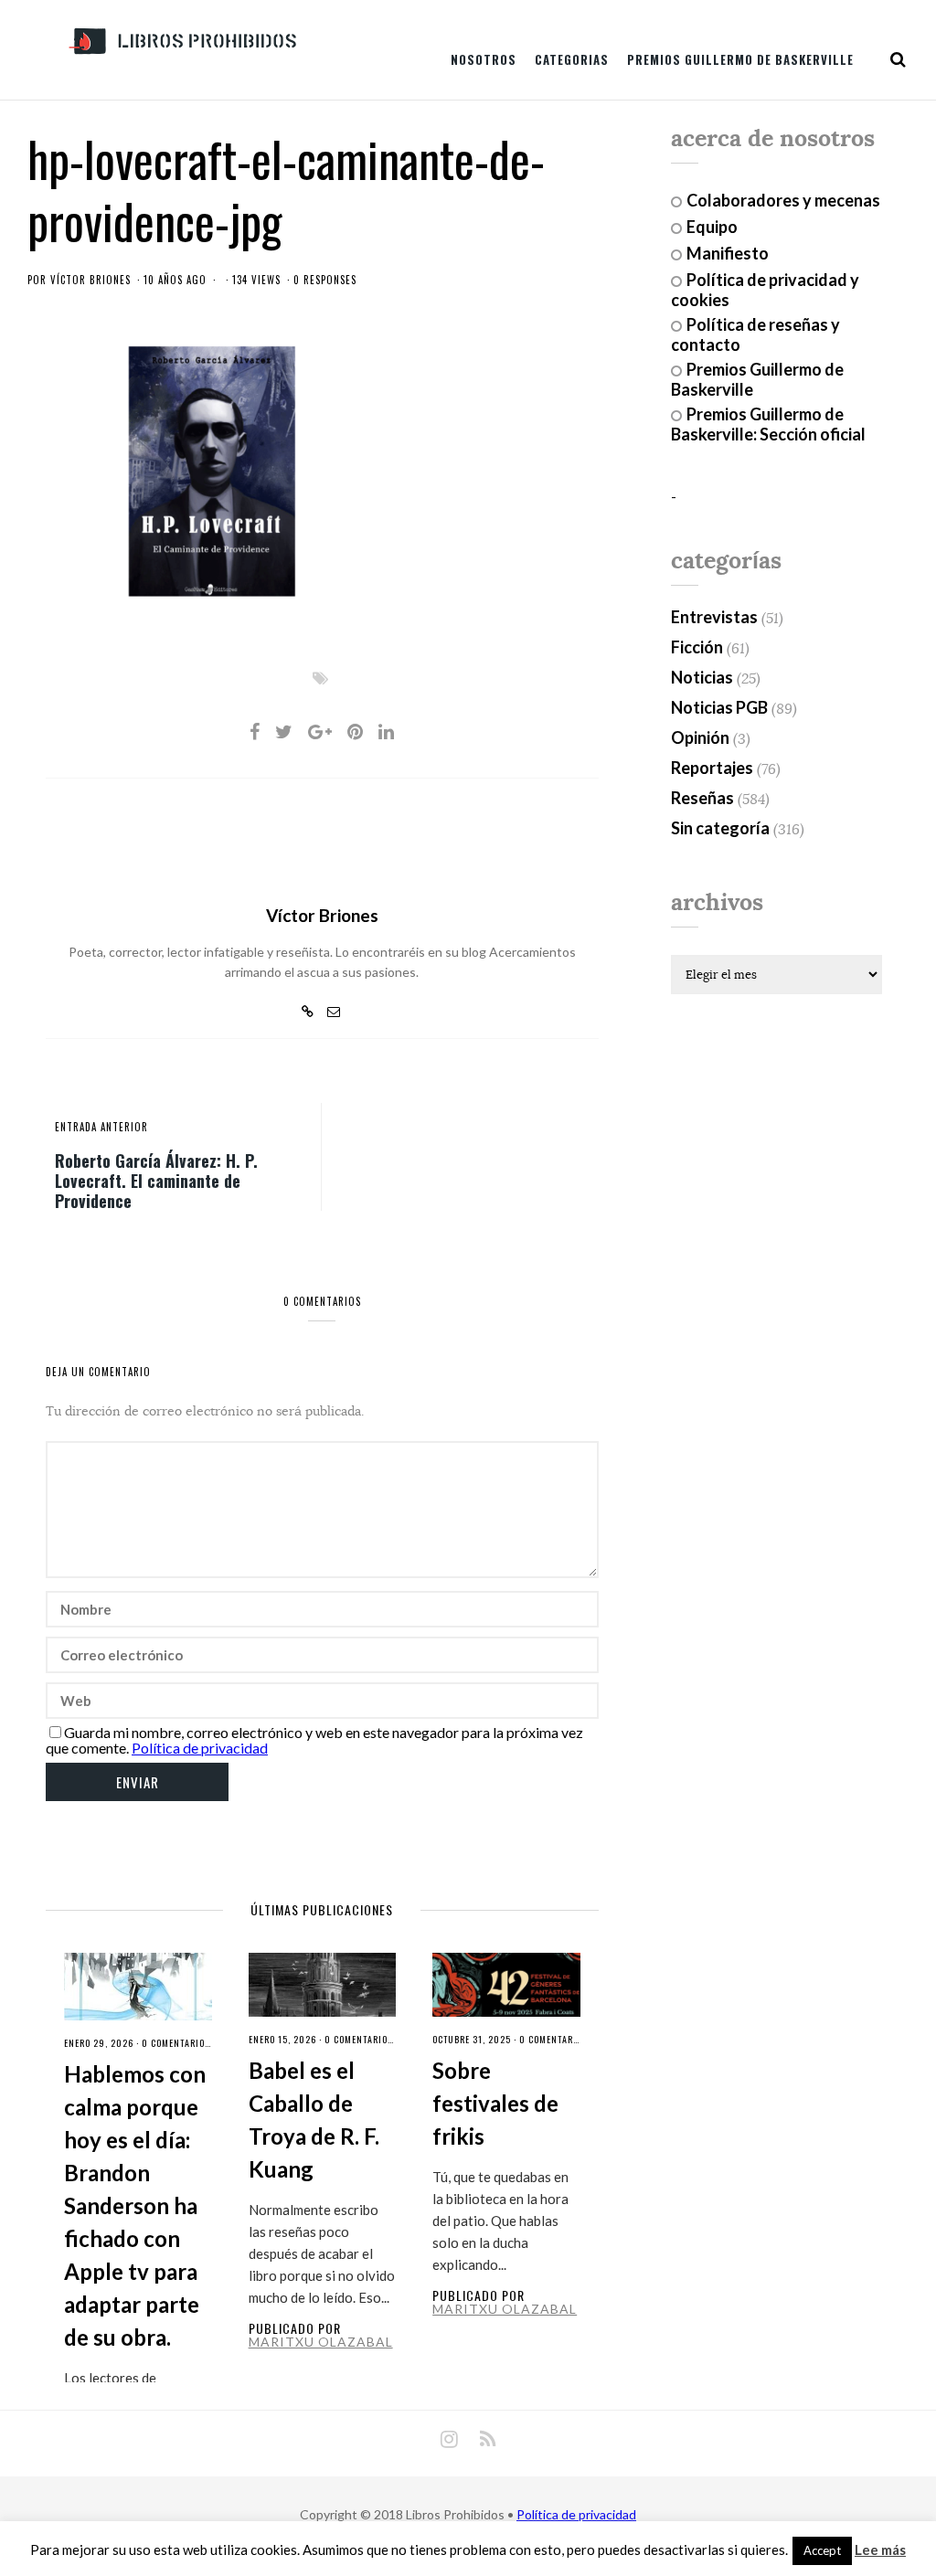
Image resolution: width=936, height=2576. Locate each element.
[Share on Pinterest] (355, 731)
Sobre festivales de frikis (495, 2103)
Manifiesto (728, 253)
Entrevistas (714, 617)
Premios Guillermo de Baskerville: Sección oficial (768, 424)
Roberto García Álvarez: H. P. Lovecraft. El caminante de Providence (156, 1180)
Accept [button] (822, 2550)
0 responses (325, 280)
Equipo (712, 227)
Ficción (697, 647)
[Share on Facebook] (255, 731)
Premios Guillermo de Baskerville (740, 59)
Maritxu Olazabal (321, 2342)
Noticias (702, 677)
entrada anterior (101, 1127)
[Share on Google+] (320, 731)
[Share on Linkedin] (386, 731)
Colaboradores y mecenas (783, 200)
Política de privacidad (200, 1748)
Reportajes (712, 768)
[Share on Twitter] (284, 731)
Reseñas (702, 798)
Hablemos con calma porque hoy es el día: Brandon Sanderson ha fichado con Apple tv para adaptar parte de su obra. (135, 2205)
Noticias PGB (719, 707)
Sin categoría (720, 828)
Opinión (700, 737)
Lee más (880, 2550)
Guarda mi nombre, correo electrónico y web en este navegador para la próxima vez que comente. (314, 1740)
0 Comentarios (176, 2043)
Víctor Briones (90, 280)
